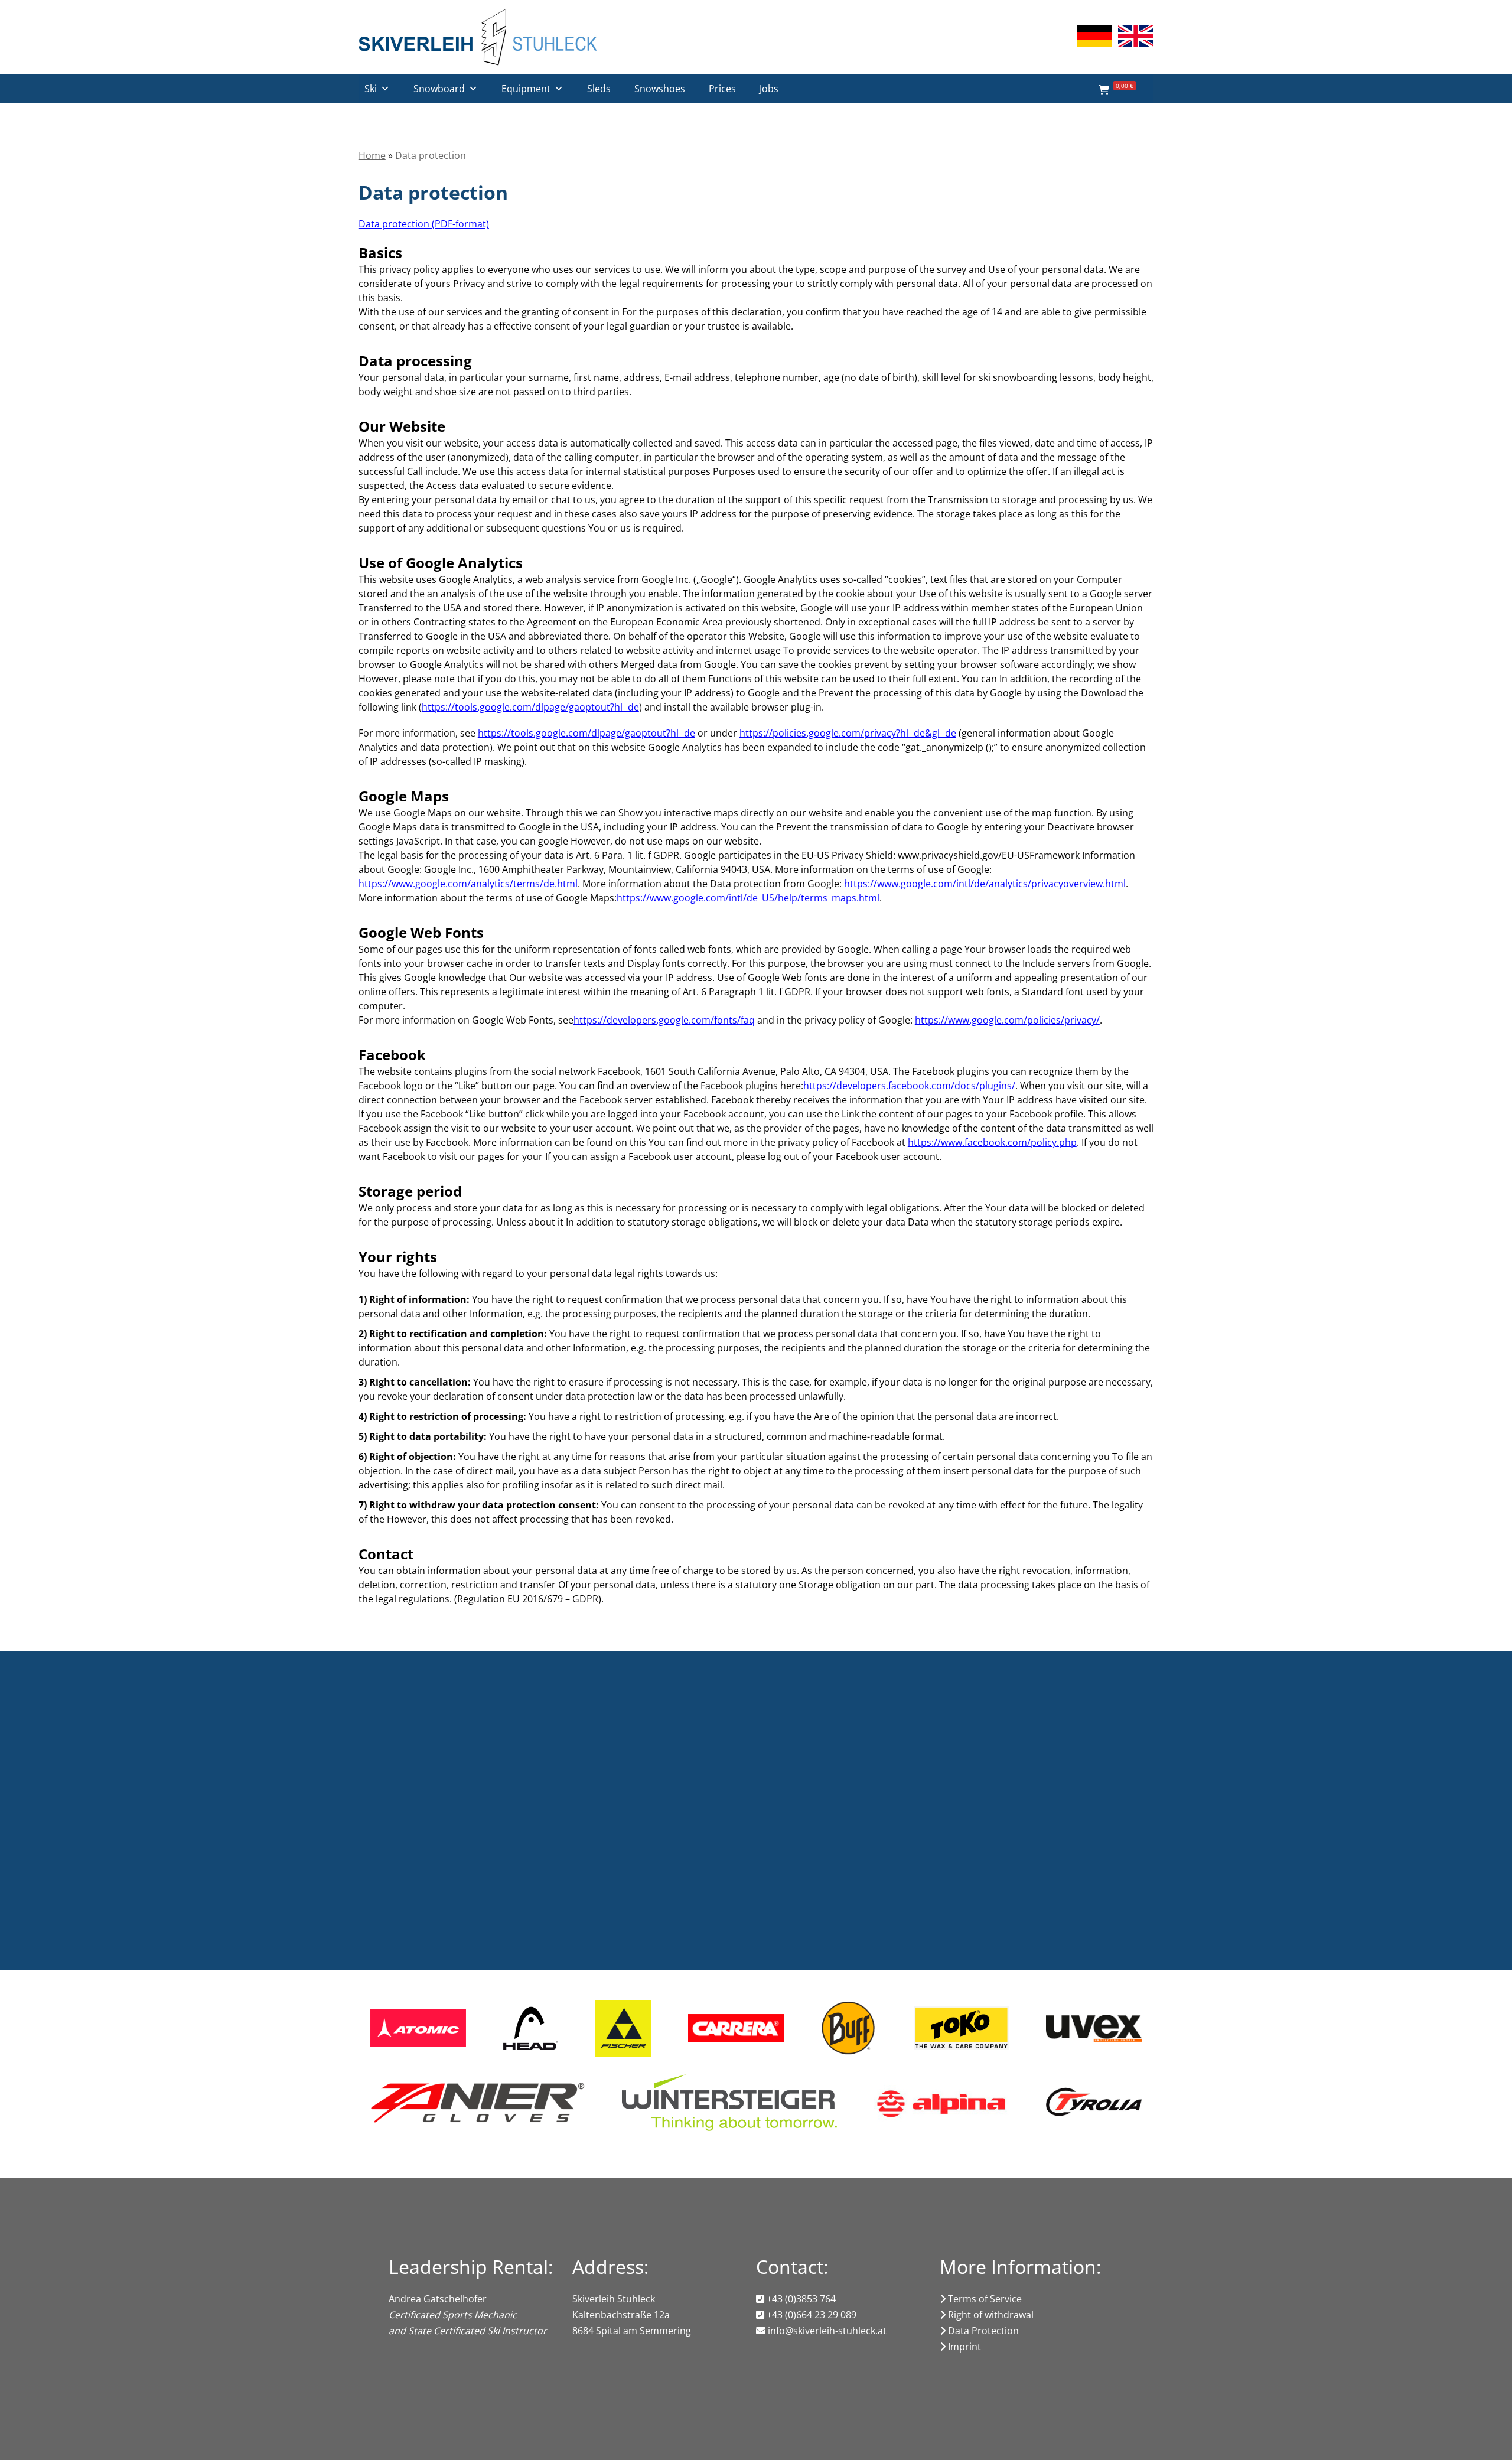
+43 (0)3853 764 (800, 2299)
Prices (722, 89)
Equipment (526, 89)
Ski (371, 89)
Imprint (963, 2347)
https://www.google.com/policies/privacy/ (1007, 1020)
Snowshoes (660, 89)
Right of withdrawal (990, 2315)
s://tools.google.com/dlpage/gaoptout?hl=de (540, 707)
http (431, 707)
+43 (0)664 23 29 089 (810, 2315)
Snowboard (439, 89)
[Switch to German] (1094, 36)
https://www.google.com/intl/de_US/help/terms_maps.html (748, 898)
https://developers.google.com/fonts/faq (664, 1020)
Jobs (769, 89)
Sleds (599, 89)
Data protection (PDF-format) (424, 224)
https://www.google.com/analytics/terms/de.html (468, 884)
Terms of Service (984, 2299)
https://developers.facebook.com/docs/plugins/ (909, 1086)
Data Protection (982, 2331)
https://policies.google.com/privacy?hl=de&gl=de (848, 733)
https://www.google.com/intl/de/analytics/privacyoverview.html (985, 884)
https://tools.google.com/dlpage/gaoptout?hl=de (586, 733)
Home (372, 155)
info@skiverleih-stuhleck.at (826, 2331)
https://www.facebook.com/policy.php (992, 1142)
